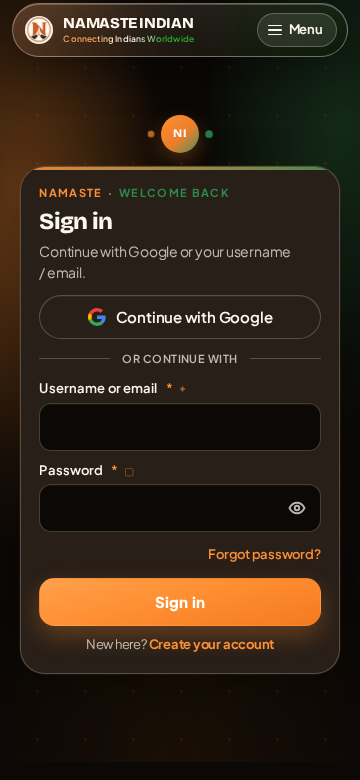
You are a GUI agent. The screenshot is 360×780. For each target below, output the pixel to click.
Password (86, 470)
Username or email (113, 388)
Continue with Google (194, 316)
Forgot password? (264, 554)
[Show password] (297, 508)
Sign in (180, 601)
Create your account (212, 644)
